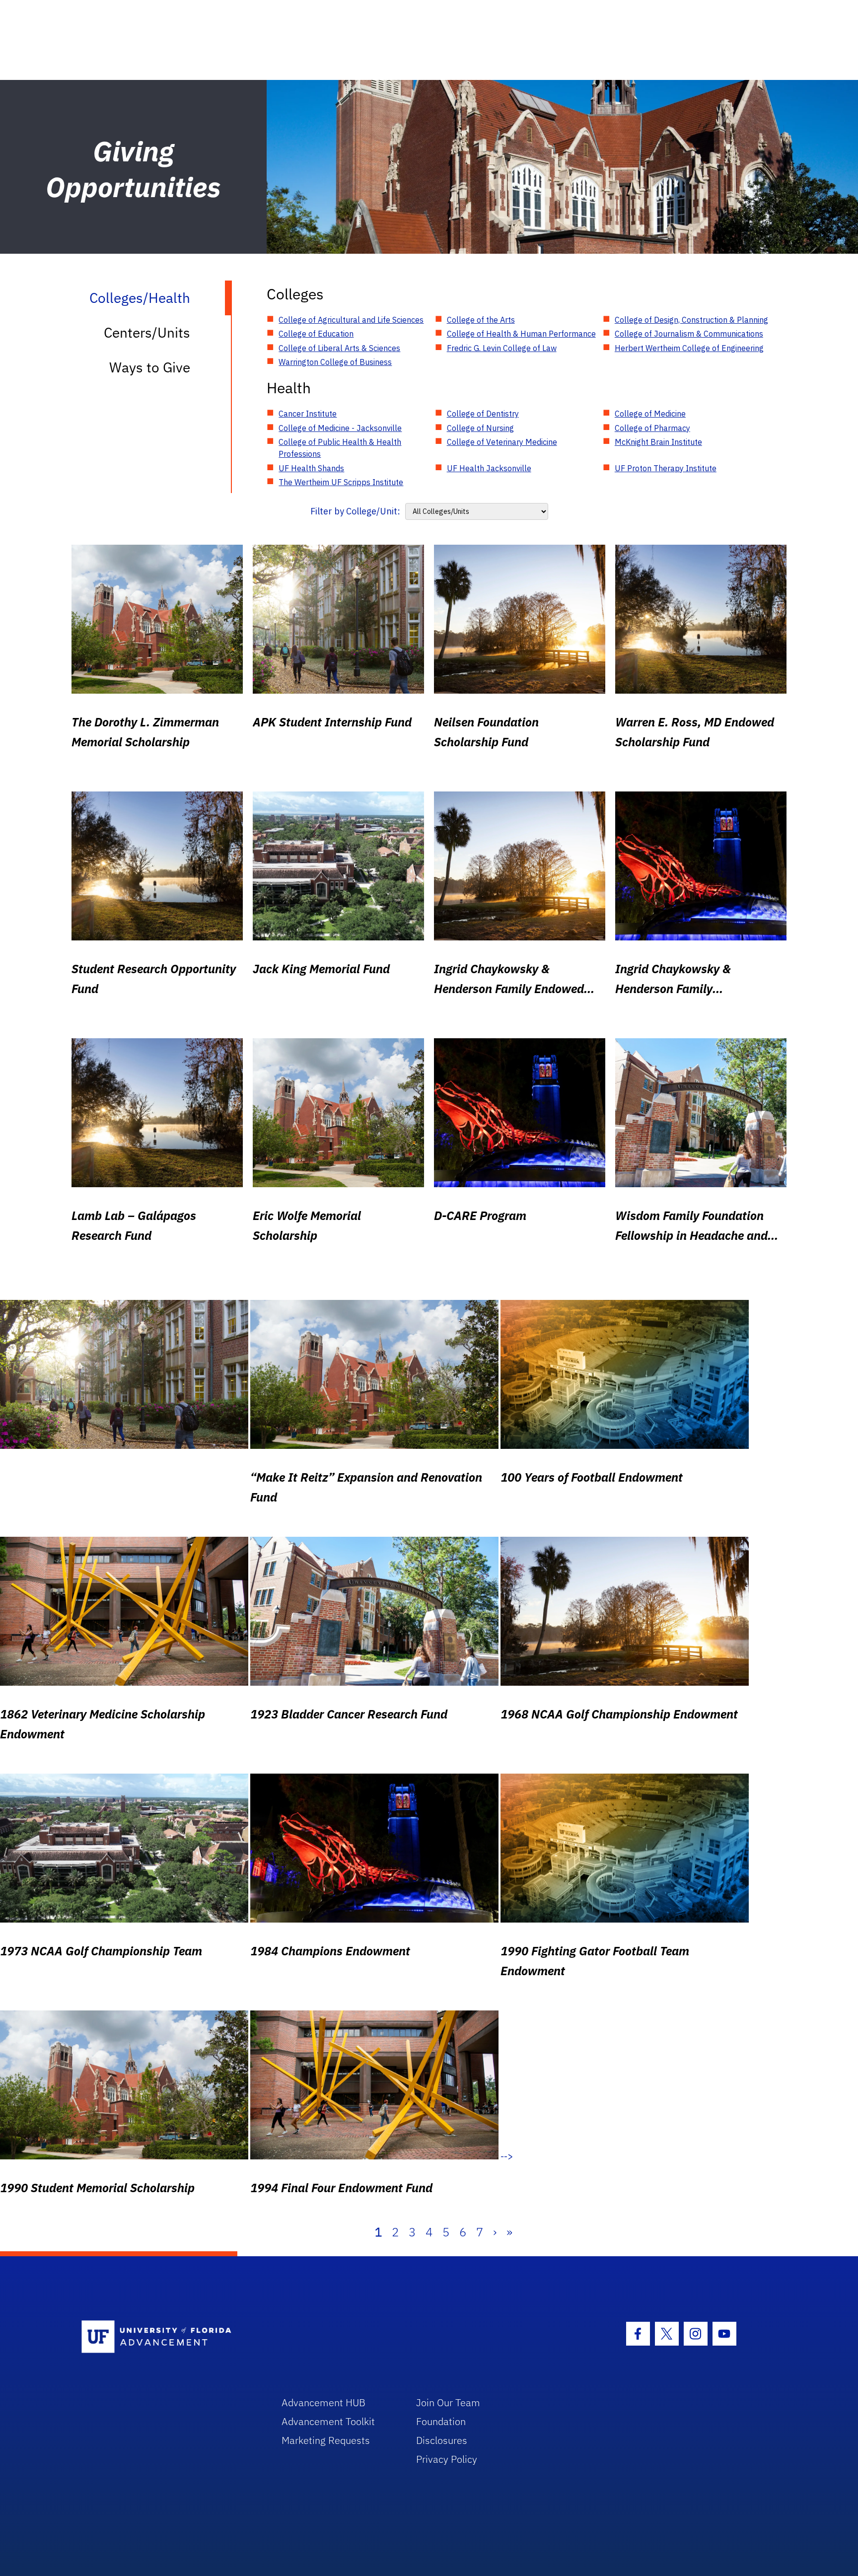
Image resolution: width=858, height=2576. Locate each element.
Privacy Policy (447, 2459)
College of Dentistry (483, 414)
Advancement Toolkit (328, 2421)
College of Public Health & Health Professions (340, 448)
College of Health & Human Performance (521, 334)
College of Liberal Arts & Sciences (339, 348)
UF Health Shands (311, 468)
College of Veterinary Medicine (502, 442)
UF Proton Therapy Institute (666, 468)
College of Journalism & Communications (689, 334)
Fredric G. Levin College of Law (502, 348)
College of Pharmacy (652, 428)
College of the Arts (481, 320)
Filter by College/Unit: (355, 511)
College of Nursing (480, 428)
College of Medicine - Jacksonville (340, 428)
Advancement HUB (323, 2402)
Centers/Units (147, 332)
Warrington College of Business (335, 362)
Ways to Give (150, 367)
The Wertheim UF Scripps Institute (341, 482)
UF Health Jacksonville (489, 468)
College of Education (316, 334)
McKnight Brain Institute (658, 442)
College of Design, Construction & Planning (691, 320)
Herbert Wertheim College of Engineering (689, 348)
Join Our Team (448, 2402)
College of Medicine (650, 414)
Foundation (441, 2421)
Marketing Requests (326, 2440)
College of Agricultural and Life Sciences (351, 320)
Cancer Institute (308, 414)
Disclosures (442, 2440)
